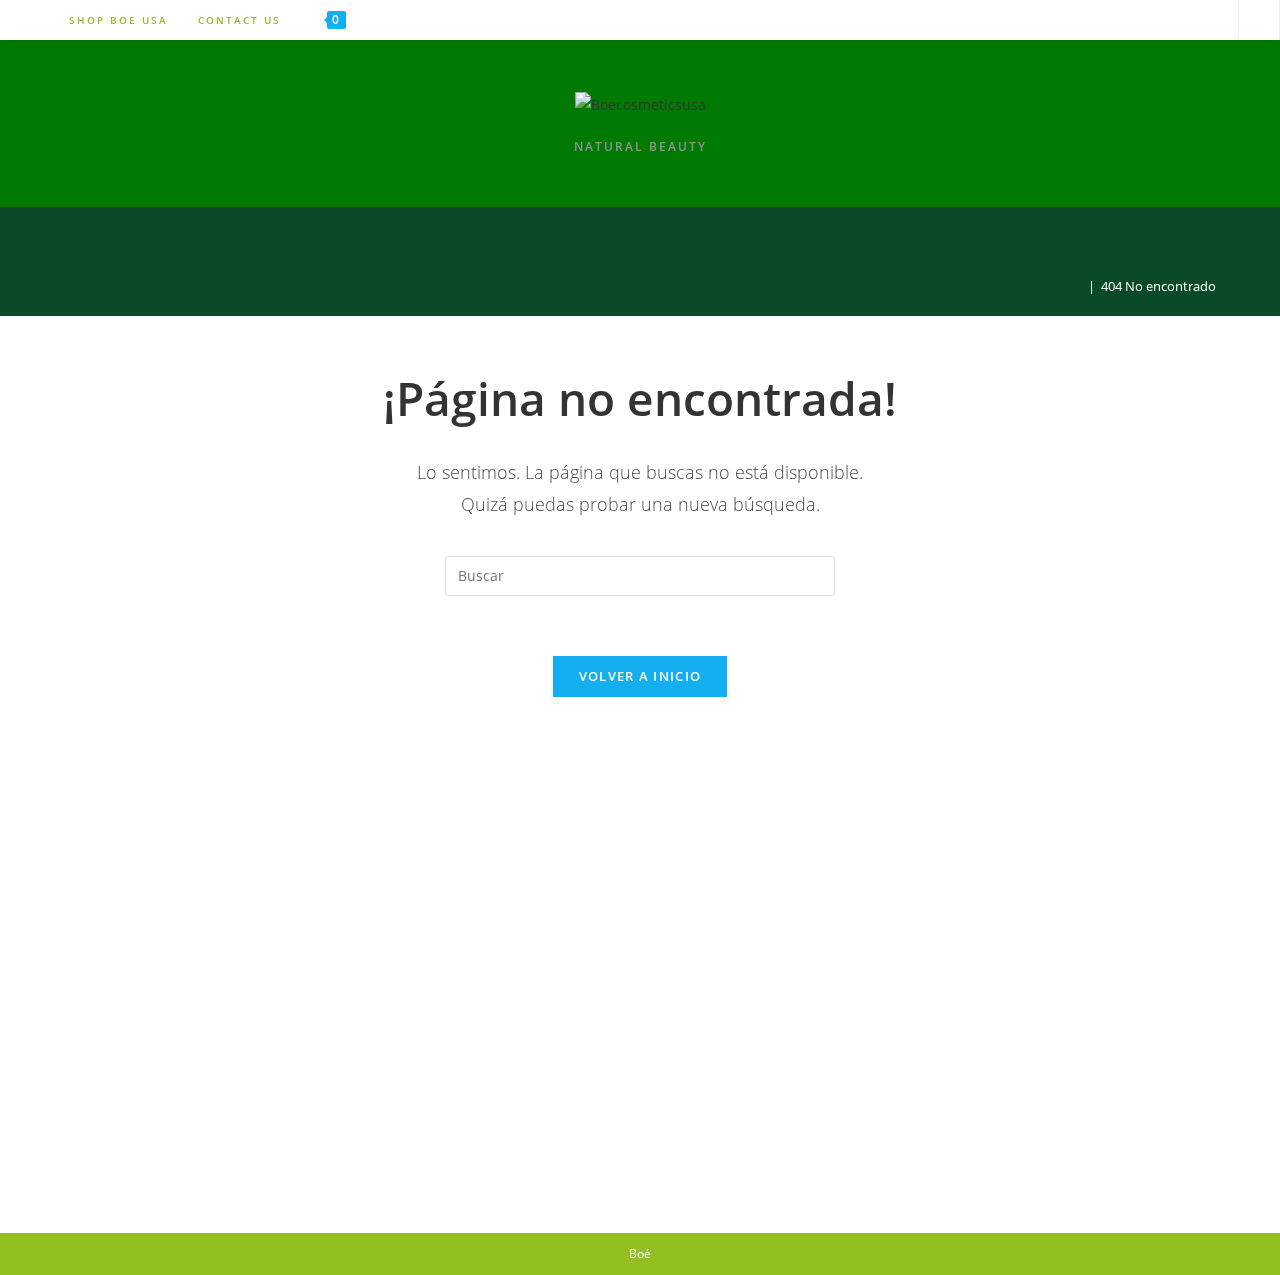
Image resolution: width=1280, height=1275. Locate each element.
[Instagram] (1162, 20)
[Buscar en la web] (1259, 21)
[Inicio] (1077, 286)
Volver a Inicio (640, 676)
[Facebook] (1211, 20)
